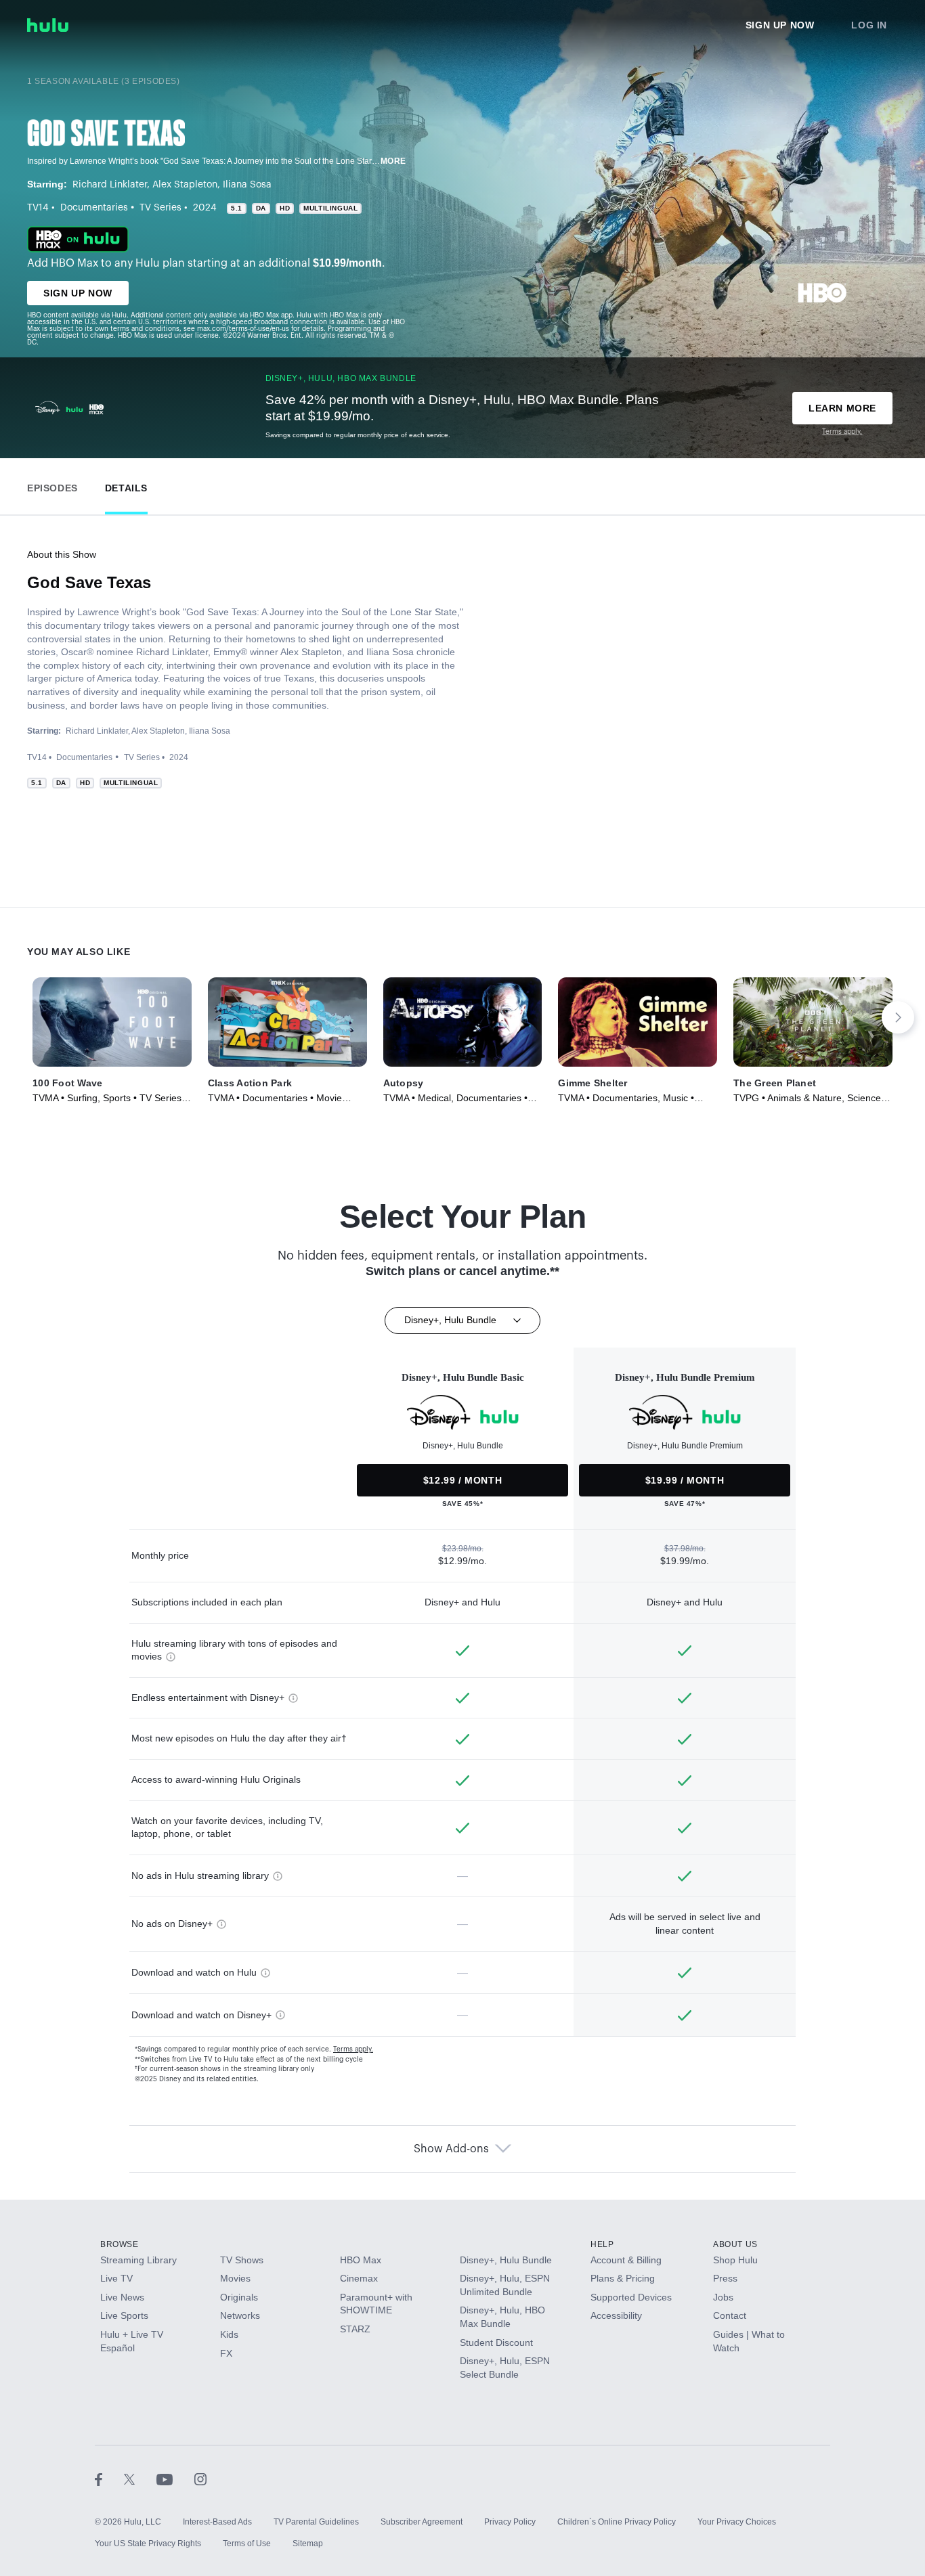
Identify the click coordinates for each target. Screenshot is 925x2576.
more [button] (393, 161)
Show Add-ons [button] (451, 2149)
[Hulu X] (140, 2479)
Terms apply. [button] (353, 2049)
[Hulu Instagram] (200, 2479)
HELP (602, 2244)
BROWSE (120, 2244)
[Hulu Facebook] (109, 2479)
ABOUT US (735, 2244)
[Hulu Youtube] (175, 2479)
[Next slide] (898, 1017)
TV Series (160, 208)
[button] (52, 485)
